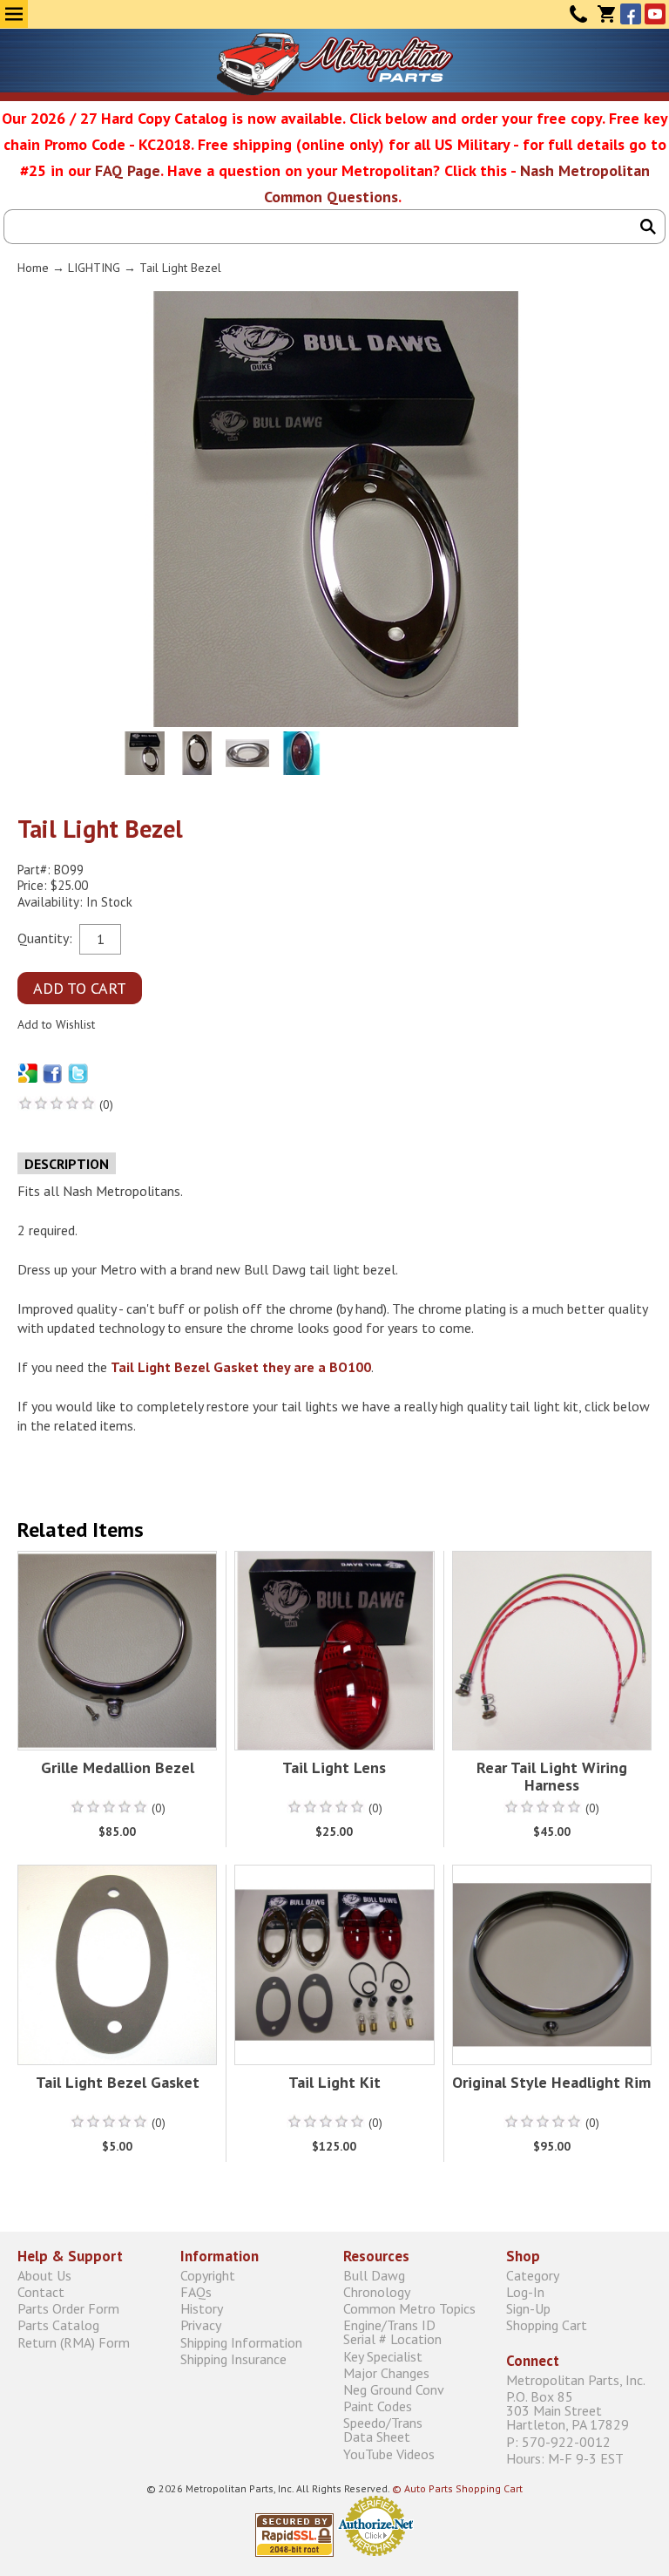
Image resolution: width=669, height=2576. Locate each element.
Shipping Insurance (233, 2359)
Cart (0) (606, 14)
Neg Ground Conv (394, 2389)
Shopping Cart (547, 2325)
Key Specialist (383, 2356)
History (202, 2309)
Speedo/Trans (383, 2430)
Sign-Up (528, 2309)
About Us (44, 2275)
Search (648, 227)
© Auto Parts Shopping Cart (457, 2488)
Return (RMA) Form (74, 2342)
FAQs (196, 2292)
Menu (14, 14)
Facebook (631, 14)
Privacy (201, 2325)
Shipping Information (241, 2342)
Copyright (208, 2275)
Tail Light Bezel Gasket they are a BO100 (241, 1367)
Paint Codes (378, 2406)
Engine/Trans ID (392, 2332)
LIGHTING (94, 268)
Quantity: (45, 937)
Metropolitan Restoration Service (335, 64)
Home (33, 268)
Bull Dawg (374, 2275)
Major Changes (386, 2372)
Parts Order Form (68, 2309)
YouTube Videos (389, 2454)
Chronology (377, 2292)
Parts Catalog (58, 2325)
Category (533, 2275)
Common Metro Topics (409, 2309)
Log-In (525, 2292)
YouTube (655, 14)
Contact (578, 14)
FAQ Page (128, 170)
